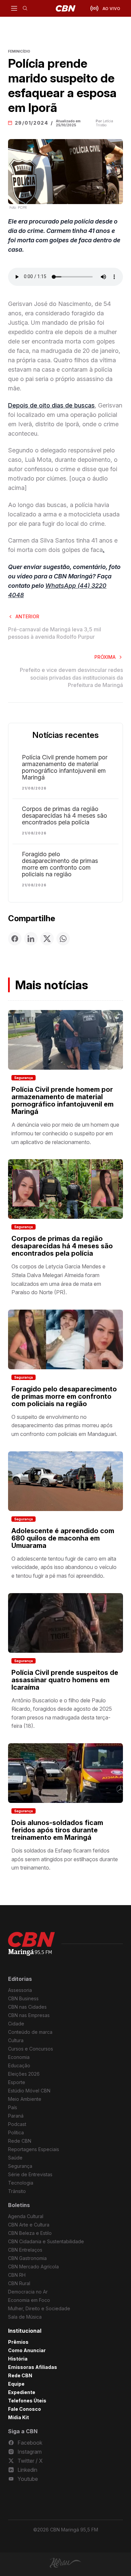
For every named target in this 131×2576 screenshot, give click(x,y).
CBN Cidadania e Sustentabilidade (46, 2241)
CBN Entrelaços (25, 2250)
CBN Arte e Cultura (29, 2225)
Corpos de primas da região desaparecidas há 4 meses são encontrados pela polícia (64, 816)
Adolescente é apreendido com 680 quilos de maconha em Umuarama (63, 1538)
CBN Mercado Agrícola (33, 2267)
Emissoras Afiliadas (33, 2367)
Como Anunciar (27, 2350)
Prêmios (18, 2342)
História (18, 2359)
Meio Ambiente (25, 2099)
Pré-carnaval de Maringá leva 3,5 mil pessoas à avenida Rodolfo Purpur (55, 633)
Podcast (17, 2124)
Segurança (24, 1078)
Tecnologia (21, 2183)
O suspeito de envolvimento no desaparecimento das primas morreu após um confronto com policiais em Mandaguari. (64, 1425)
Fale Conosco (25, 2409)
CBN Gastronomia (27, 2258)
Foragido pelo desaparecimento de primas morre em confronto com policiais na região (60, 864)
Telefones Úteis (27, 2401)
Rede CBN (20, 2141)
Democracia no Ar (28, 2292)
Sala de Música (25, 2317)
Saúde (15, 2158)
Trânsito (17, 2191)
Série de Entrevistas (30, 2174)
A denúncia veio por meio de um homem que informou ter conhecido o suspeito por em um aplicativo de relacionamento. (65, 1133)
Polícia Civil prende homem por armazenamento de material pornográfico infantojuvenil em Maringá (65, 767)
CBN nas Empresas (29, 2015)
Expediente (22, 2392)
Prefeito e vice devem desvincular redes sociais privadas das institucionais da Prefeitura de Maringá (71, 677)
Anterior (27, 616)
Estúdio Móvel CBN (29, 2091)
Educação (19, 2065)
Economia (19, 2057)
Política (16, 2132)
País (13, 2107)
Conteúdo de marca (30, 2032)
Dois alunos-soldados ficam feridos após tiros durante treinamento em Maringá (57, 1830)
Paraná (16, 2116)
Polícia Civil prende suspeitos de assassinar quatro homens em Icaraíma (65, 1680)
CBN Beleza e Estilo (30, 2233)
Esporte (17, 2082)
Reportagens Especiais (34, 2149)
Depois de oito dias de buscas (51, 405)
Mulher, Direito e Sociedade (39, 2308)
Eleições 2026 (24, 2074)
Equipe (16, 2384)
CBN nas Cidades (27, 2007)
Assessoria (20, 1990)
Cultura (16, 2040)
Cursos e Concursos (31, 2049)
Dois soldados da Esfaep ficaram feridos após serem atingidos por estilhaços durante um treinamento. (65, 1859)
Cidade (16, 2024)
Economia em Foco (29, 2300)
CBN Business (23, 1998)
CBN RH (17, 2275)
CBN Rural (19, 2283)
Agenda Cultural (26, 2216)
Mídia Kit (18, 2417)
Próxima (105, 657)
